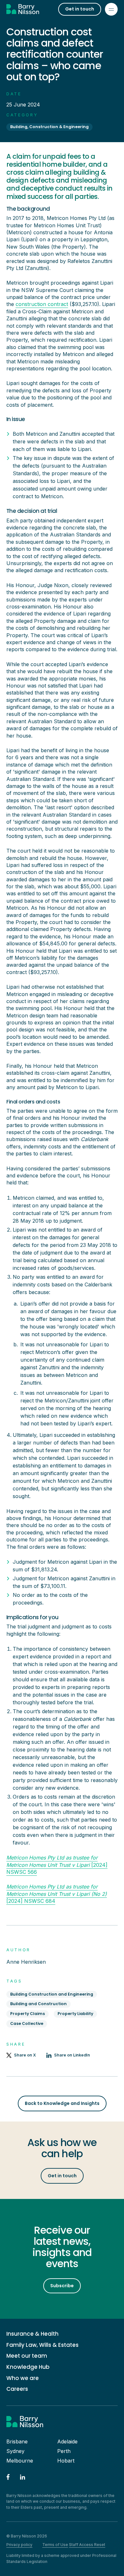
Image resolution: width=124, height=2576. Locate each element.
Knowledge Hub (28, 2367)
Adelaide (67, 2441)
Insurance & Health (32, 2334)
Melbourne (20, 2461)
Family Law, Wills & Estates (42, 2345)
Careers (17, 2389)
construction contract (42, 304)
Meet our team (27, 2356)
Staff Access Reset (87, 2545)
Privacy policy (19, 2545)
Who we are (23, 2378)
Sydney (15, 2451)
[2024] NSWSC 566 (57, 1865)
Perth (64, 2451)
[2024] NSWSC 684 (57, 1894)
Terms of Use (55, 2545)
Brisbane (17, 2441)
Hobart (66, 2461)
